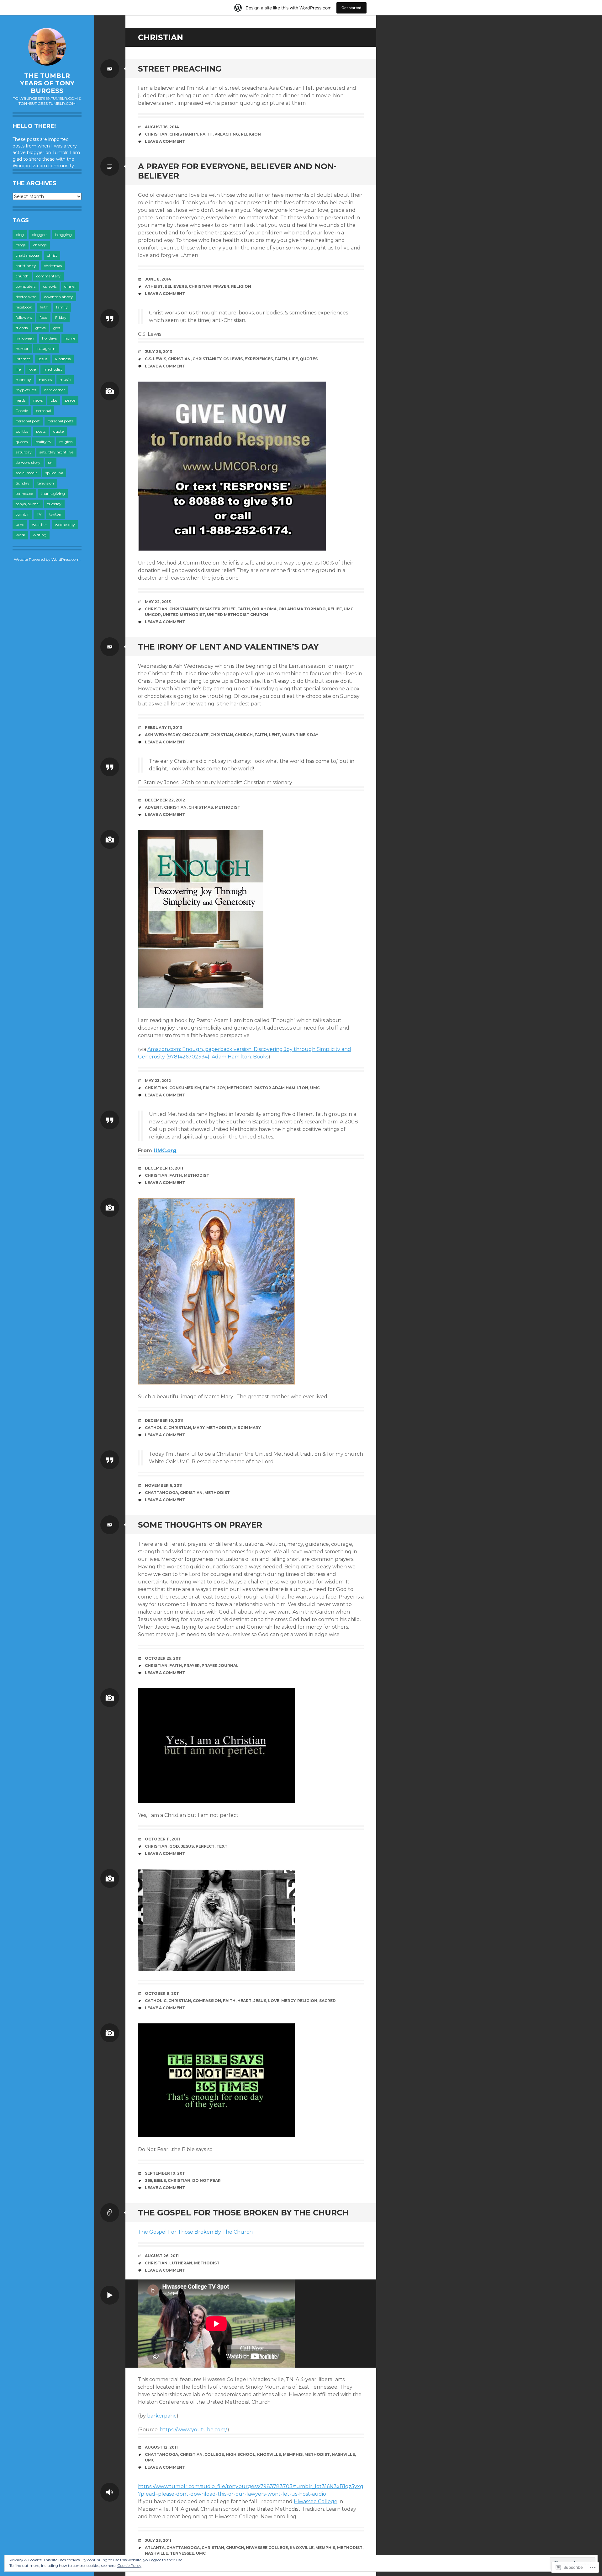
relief (335, 609)
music (65, 380)
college (214, 2454)
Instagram (46, 348)
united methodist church (238, 615)
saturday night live (56, 452)
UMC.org (165, 1151)
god (57, 328)
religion (66, 442)
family (62, 307)
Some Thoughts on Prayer (200, 1525)
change (40, 245)
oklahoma (264, 609)
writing (40, 535)
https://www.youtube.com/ (194, 2430)
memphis (293, 2454)
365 (148, 2180)
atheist (154, 286)
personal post (28, 421)
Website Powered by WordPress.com (47, 559)
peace (70, 400)
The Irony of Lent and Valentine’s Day (228, 647)
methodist (53, 369)
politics (22, 431)
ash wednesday (163, 735)
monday (23, 380)
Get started (351, 8)
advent (153, 807)
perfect (205, 1846)
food (43, 317)
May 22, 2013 (158, 602)
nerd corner (55, 390)
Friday (61, 317)
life (18, 369)
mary (199, 1428)
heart (244, 2001)
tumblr (22, 514)
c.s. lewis (156, 359)
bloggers (40, 235)
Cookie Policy (129, 2565)
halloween (25, 338)
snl (51, 462)
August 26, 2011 (162, 2256)
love (32, 369)
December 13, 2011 (164, 1168)
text (222, 1846)
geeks (40, 328)
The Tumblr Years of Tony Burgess (47, 83)
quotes (22, 442)
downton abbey (59, 297)
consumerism (185, 1088)
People (22, 411)
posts (41, 431)
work (20, 535)
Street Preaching (180, 69)
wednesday (65, 525)
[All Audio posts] (110, 2492)
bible (160, 2180)
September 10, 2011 (165, 2173)
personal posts (61, 421)
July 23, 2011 (158, 2540)
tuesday (54, 504)
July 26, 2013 (158, 352)
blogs (21, 245)
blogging (63, 235)
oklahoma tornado (302, 609)
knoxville (269, 2454)
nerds (21, 400)
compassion (207, 2001)
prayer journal (220, 1666)
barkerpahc (162, 2416)
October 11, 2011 (162, 1839)
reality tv (43, 442)
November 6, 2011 (164, 1485)
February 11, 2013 (164, 728)
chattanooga (27, 255)
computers (26, 286)
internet (23, 359)
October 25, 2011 (163, 1658)
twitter (55, 514)
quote (58, 431)
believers (176, 286)
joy (221, 1088)
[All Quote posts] (110, 319)
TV (39, 514)
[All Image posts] (110, 391)
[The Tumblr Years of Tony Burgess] (47, 47)
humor (22, 348)
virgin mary (247, 1428)
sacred (327, 2001)
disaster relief (218, 609)
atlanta (155, 2548)
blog (20, 235)
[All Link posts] (110, 2213)
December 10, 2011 (164, 1420)
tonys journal (28, 504)
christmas (53, 266)
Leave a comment (165, 141)
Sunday (23, 483)
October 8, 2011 (162, 1993)
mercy (288, 2001)
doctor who (26, 297)
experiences (259, 359)
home (70, 338)
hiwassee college (267, 2548)
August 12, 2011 (161, 2447)
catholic (156, 1428)
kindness (63, 359)
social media (27, 473)
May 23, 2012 (158, 1081)
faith (44, 307)
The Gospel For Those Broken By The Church (243, 2213)
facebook (24, 307)
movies (45, 380)
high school (240, 2454)
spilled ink (54, 473)
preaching (227, 134)
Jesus (43, 359)
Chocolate (195, 735)
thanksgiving (53, 493)
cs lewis (50, 286)
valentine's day (300, 735)
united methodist (184, 615)
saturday (24, 452)
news (38, 400)
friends (22, 328)
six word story (28, 462)
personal (43, 411)
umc (20, 525)
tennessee (24, 493)
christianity (26, 266)
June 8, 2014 (158, 279)
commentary (48, 276)
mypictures (26, 390)
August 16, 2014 (162, 127)
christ (52, 255)
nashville (343, 2454)
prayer (221, 286)
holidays (49, 338)
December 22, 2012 (165, 800)
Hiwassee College (316, 2501)
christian (156, 134)
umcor (153, 615)
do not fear (206, 2180)
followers (24, 317)
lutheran (181, 2263)
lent (275, 735)
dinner (70, 286)
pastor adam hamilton (281, 1088)
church (22, 276)
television (46, 483)
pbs (54, 400)
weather (40, 525)
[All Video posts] (110, 2295)
